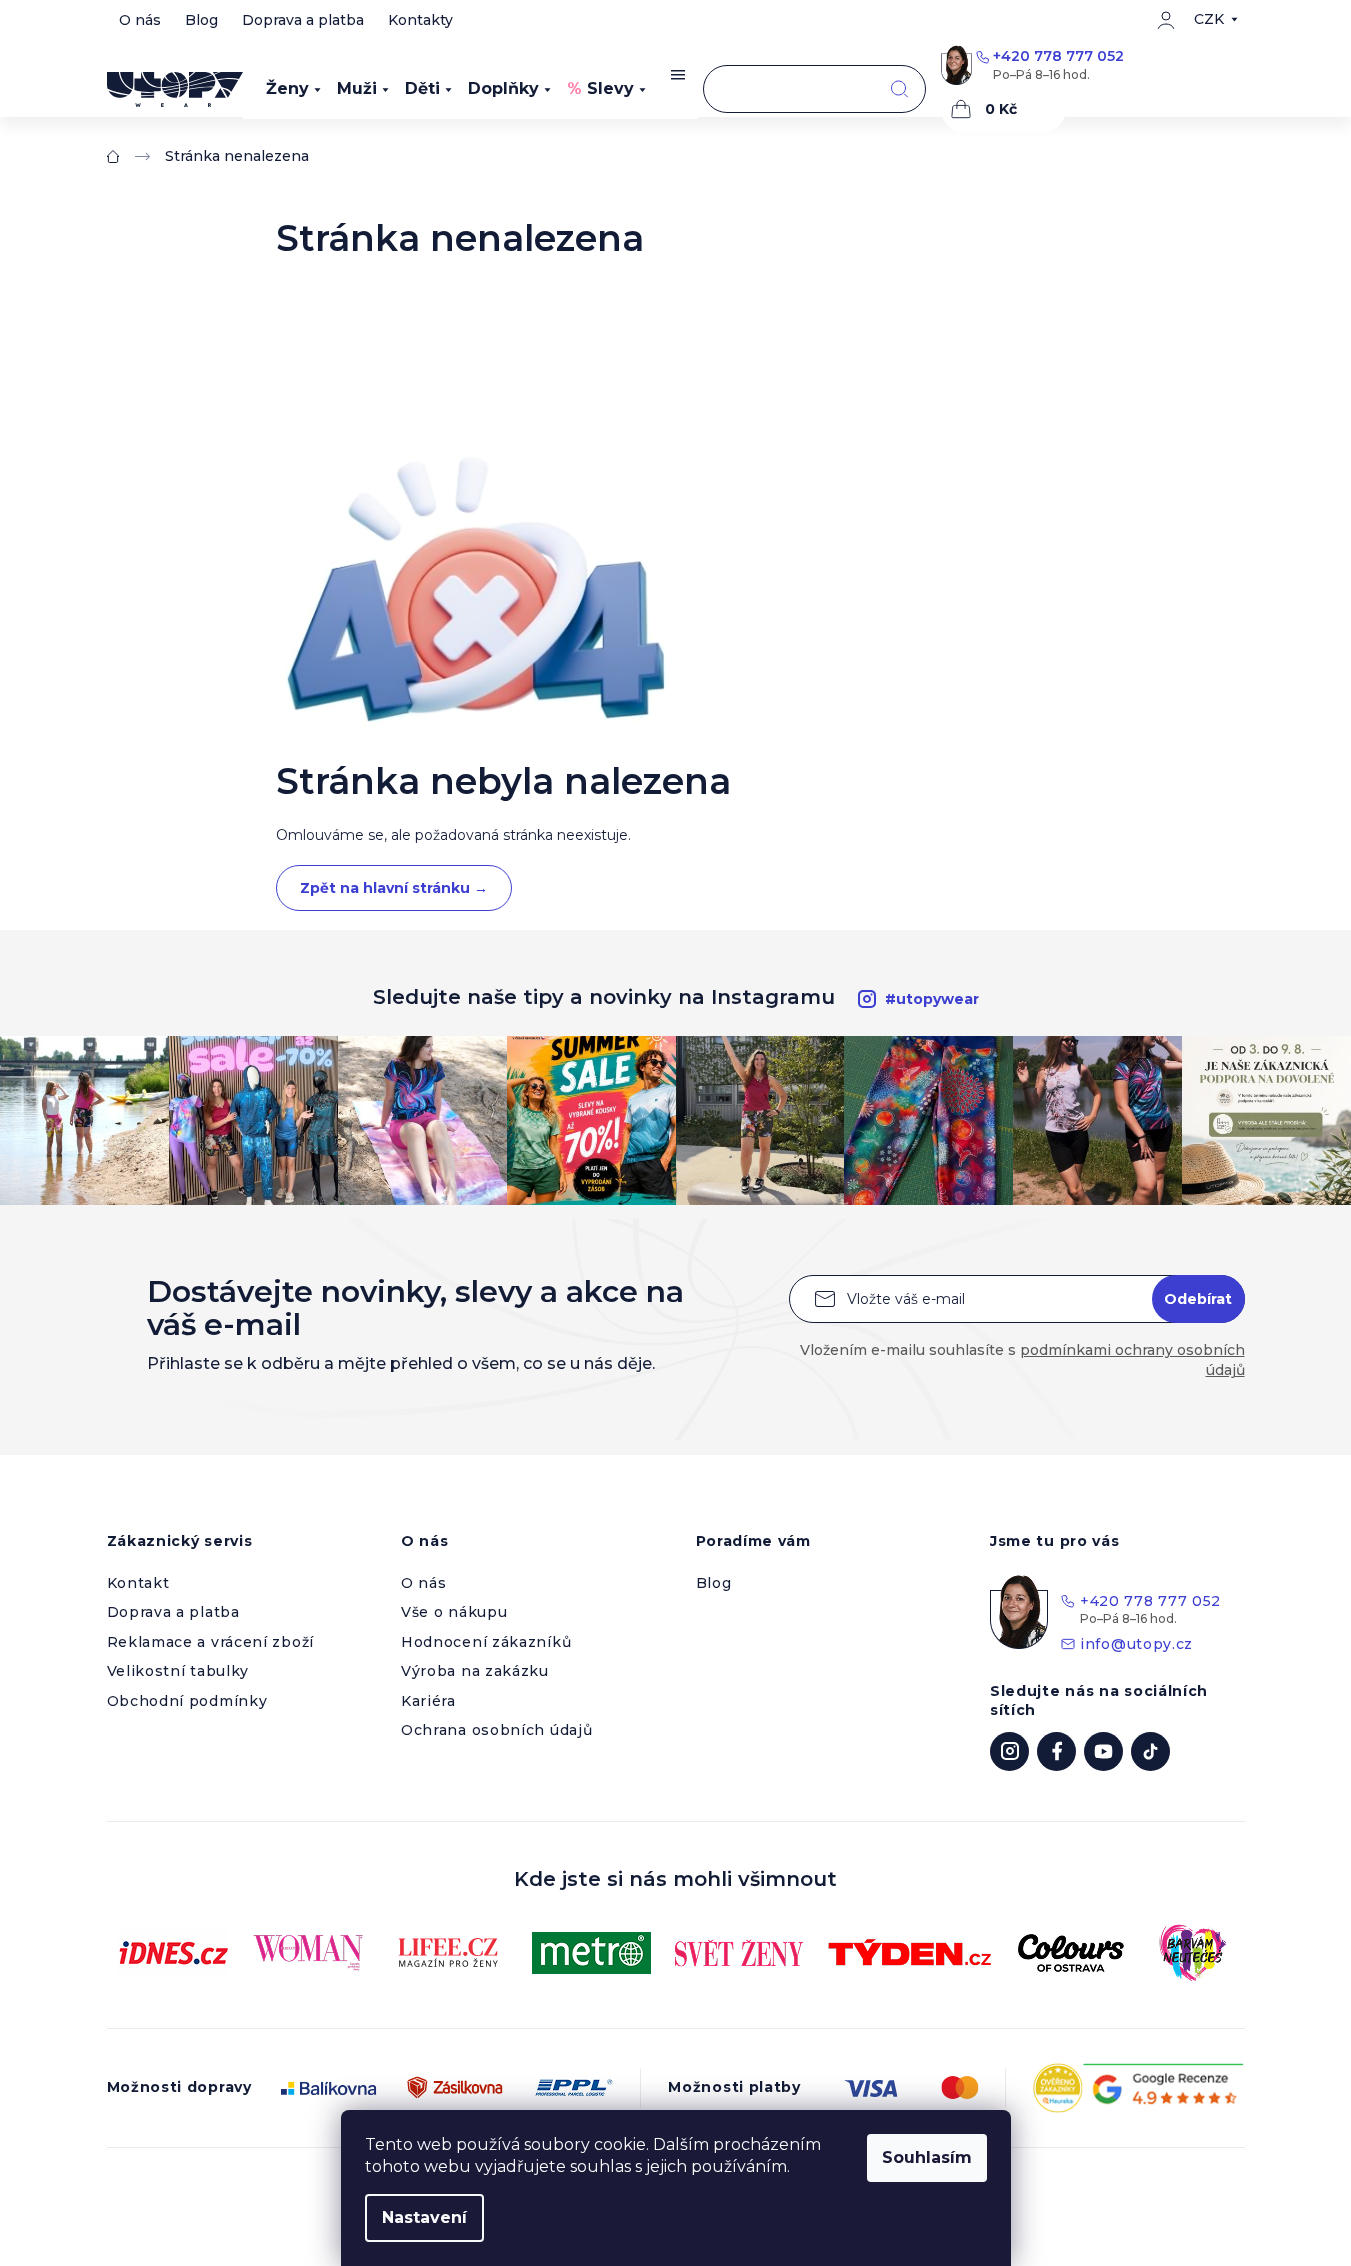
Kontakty (420, 20)
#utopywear (932, 999)
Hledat (899, 89)
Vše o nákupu (454, 1612)
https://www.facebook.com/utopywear (1056, 1751)
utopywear (1009, 1751)
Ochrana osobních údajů (496, 1730)
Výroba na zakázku (475, 1671)
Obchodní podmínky (187, 1701)
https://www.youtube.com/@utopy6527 (1103, 1751)
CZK (1209, 19)
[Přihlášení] (1166, 20)
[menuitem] (293, 89)
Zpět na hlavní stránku (394, 888)
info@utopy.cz (1136, 1644)
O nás (140, 20)
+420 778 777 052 (1058, 56)
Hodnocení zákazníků (486, 1642)
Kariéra (428, 1701)
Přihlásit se (1198, 1299)
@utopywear (1150, 1751)
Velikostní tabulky (178, 1671)
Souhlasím (927, 2157)
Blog (201, 20)
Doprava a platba (303, 20)
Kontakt (138, 1583)
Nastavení (424, 2217)
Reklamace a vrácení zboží (211, 1642)
